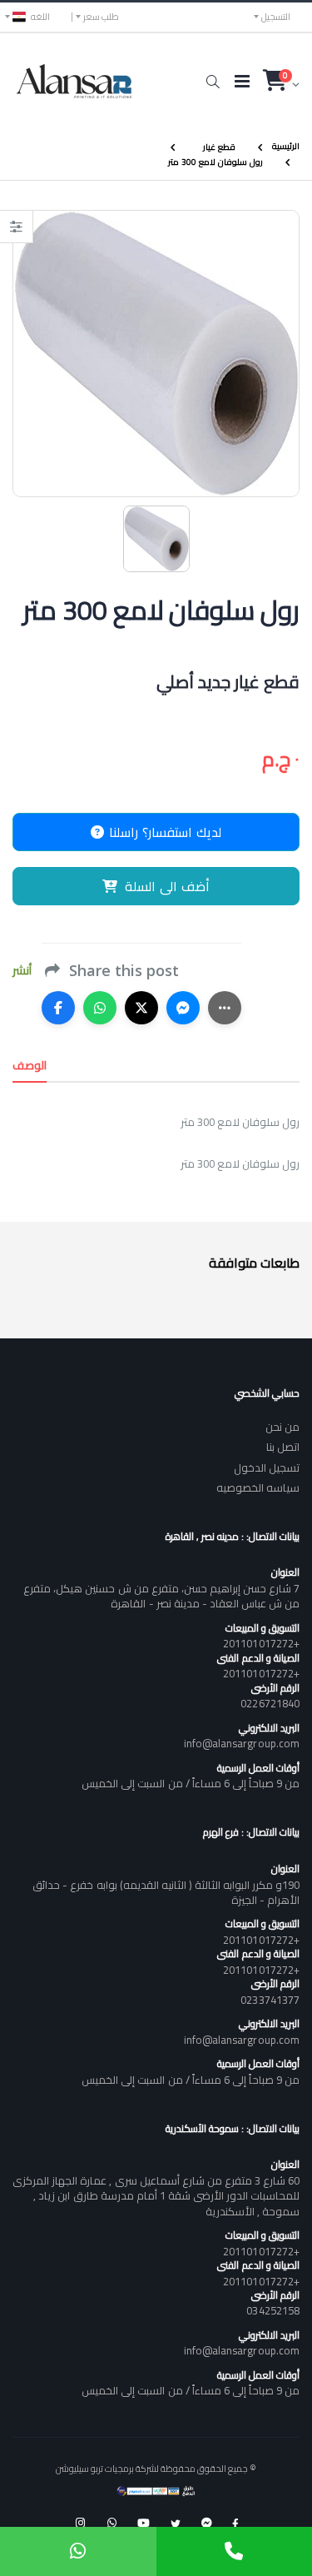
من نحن (282, 1427)
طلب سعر (101, 17)
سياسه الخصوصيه (258, 1487)
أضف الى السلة (167, 886)
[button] (213, 82)
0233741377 (270, 2000)
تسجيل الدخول (267, 1467)
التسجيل (276, 17)
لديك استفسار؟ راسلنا (163, 832)
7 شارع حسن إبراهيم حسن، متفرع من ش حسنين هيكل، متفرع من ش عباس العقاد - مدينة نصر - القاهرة (161, 1596)
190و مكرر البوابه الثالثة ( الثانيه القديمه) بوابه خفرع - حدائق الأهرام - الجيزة (166, 1892)
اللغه (40, 17)
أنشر (22, 971)
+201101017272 (261, 1643)
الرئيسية (286, 146)
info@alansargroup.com (242, 1743)
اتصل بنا (283, 1447)
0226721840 (270, 1703)
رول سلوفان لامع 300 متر (215, 161)
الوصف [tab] (30, 1065)
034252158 (273, 2310)
